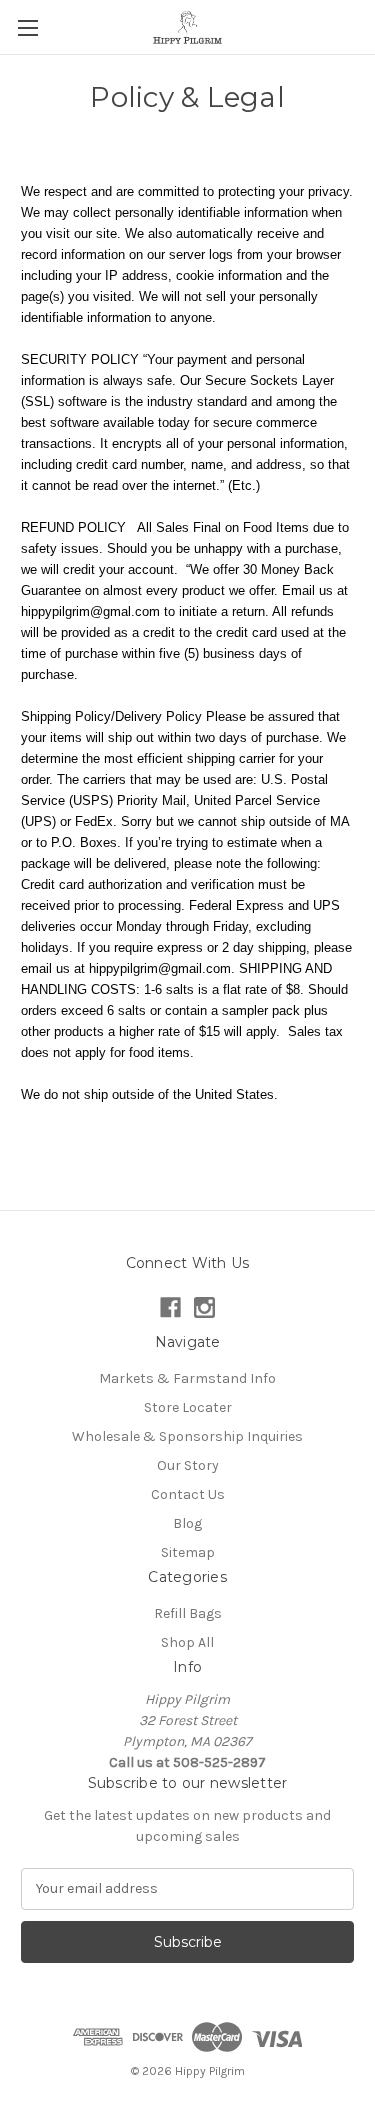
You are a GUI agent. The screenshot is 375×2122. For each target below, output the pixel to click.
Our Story (188, 1465)
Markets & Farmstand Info (187, 1378)
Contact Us (188, 1494)
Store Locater (188, 1407)
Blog (187, 1523)
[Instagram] (204, 1307)
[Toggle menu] (27, 27)
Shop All (187, 1642)
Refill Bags (188, 1613)
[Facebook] (170, 1307)
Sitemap (188, 1552)
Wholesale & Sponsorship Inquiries (187, 1436)
